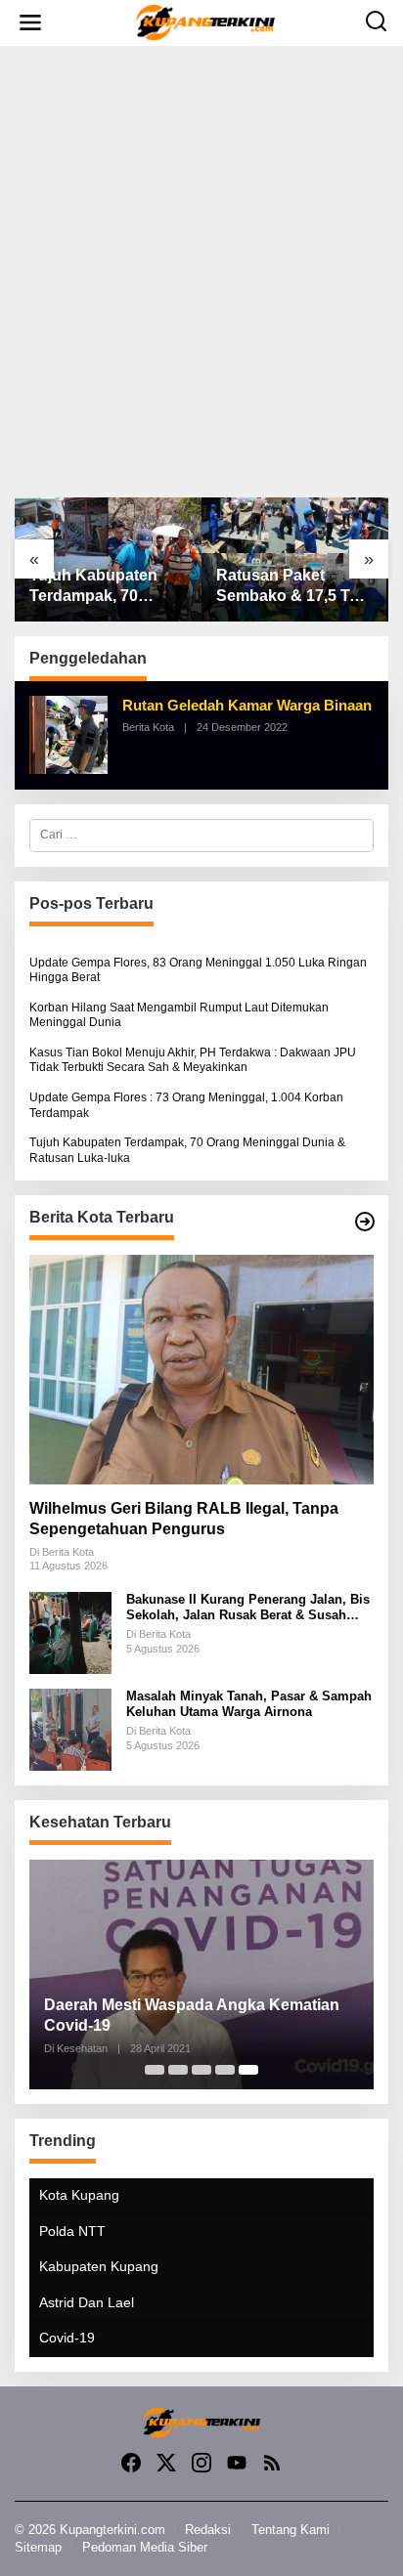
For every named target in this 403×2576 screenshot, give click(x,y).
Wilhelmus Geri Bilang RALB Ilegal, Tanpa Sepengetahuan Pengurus (184, 1519)
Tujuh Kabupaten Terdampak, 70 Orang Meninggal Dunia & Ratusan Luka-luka (93, 587)
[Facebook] (131, 2463)
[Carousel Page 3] (201, 2070)
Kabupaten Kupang (99, 2266)
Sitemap (38, 2547)
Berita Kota (148, 727)
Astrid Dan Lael (87, 2302)
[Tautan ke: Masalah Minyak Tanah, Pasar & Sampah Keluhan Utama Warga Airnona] (70, 1729)
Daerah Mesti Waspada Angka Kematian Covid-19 (192, 2015)
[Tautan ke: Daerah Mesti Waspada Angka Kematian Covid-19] (201, 1975)
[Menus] (30, 23)
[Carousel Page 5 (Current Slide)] (248, 2070)
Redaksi (208, 2530)
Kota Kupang (79, 2195)
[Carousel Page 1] (155, 2070)
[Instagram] (201, 2463)
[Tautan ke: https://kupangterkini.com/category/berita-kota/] (365, 1222)
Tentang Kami (291, 2530)
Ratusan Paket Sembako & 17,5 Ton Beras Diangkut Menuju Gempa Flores (292, 587)
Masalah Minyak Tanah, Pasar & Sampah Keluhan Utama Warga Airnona (249, 1704)
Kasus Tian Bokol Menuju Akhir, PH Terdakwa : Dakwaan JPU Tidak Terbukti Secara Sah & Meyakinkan (193, 1060)
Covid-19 (67, 2338)
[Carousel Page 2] (178, 2070)
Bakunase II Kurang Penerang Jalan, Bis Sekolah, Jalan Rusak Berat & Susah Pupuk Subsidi (248, 1607)
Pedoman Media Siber (145, 2547)
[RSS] (272, 2463)
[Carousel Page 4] (225, 2070)
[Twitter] (166, 2463)
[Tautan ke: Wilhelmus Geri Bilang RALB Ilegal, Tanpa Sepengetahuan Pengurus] (201, 1370)
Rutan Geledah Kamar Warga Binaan (247, 705)
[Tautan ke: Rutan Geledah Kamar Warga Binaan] (68, 734)
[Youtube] (237, 2463)
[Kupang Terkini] (206, 21)
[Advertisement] (201, 272)
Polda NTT (72, 2231)
